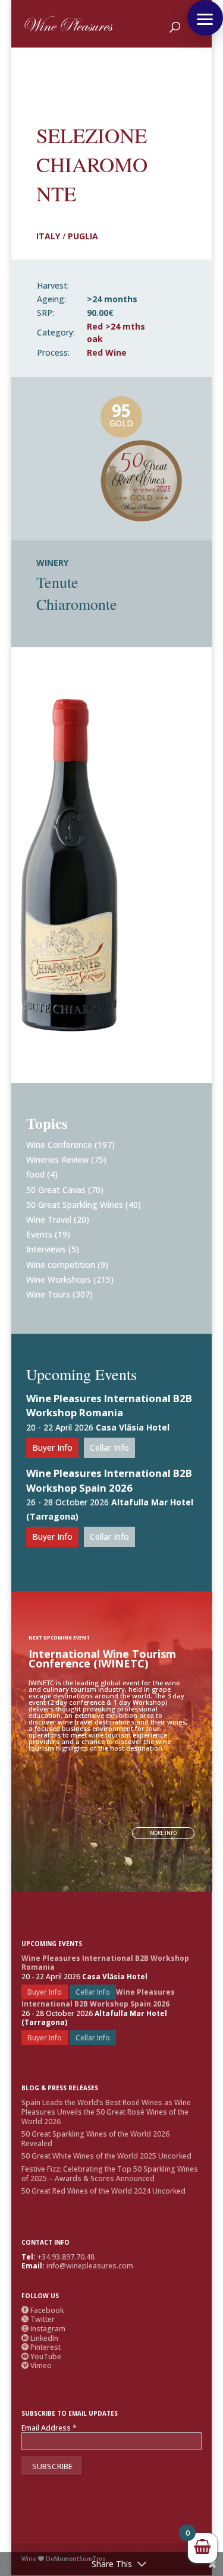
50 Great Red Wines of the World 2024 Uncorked (103, 2191)
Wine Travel (49, 1219)
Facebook (43, 2310)
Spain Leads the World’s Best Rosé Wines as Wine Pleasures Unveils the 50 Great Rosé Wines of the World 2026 (106, 2112)
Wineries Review (57, 1159)
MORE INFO (163, 1833)
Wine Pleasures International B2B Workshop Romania (109, 1406)
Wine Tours (48, 1294)
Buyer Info (52, 1447)
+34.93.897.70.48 (66, 2257)
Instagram (43, 2329)
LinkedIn (40, 2338)
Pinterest (41, 2347)
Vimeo (37, 2365)
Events (39, 1234)
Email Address (49, 2428)
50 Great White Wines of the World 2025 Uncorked (106, 2156)
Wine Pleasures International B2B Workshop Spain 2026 (109, 1480)
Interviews (46, 1249)
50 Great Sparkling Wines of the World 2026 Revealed (95, 2139)
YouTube (41, 2357)
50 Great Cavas (56, 1190)
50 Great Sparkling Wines (75, 1205)
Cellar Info (109, 1447)
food (35, 1174)
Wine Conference (59, 1145)
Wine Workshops (59, 1279)
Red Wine (107, 352)
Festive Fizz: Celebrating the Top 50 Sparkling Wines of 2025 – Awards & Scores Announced (110, 2174)
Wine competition (61, 1265)
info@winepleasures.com (90, 2266)
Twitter (38, 2319)
